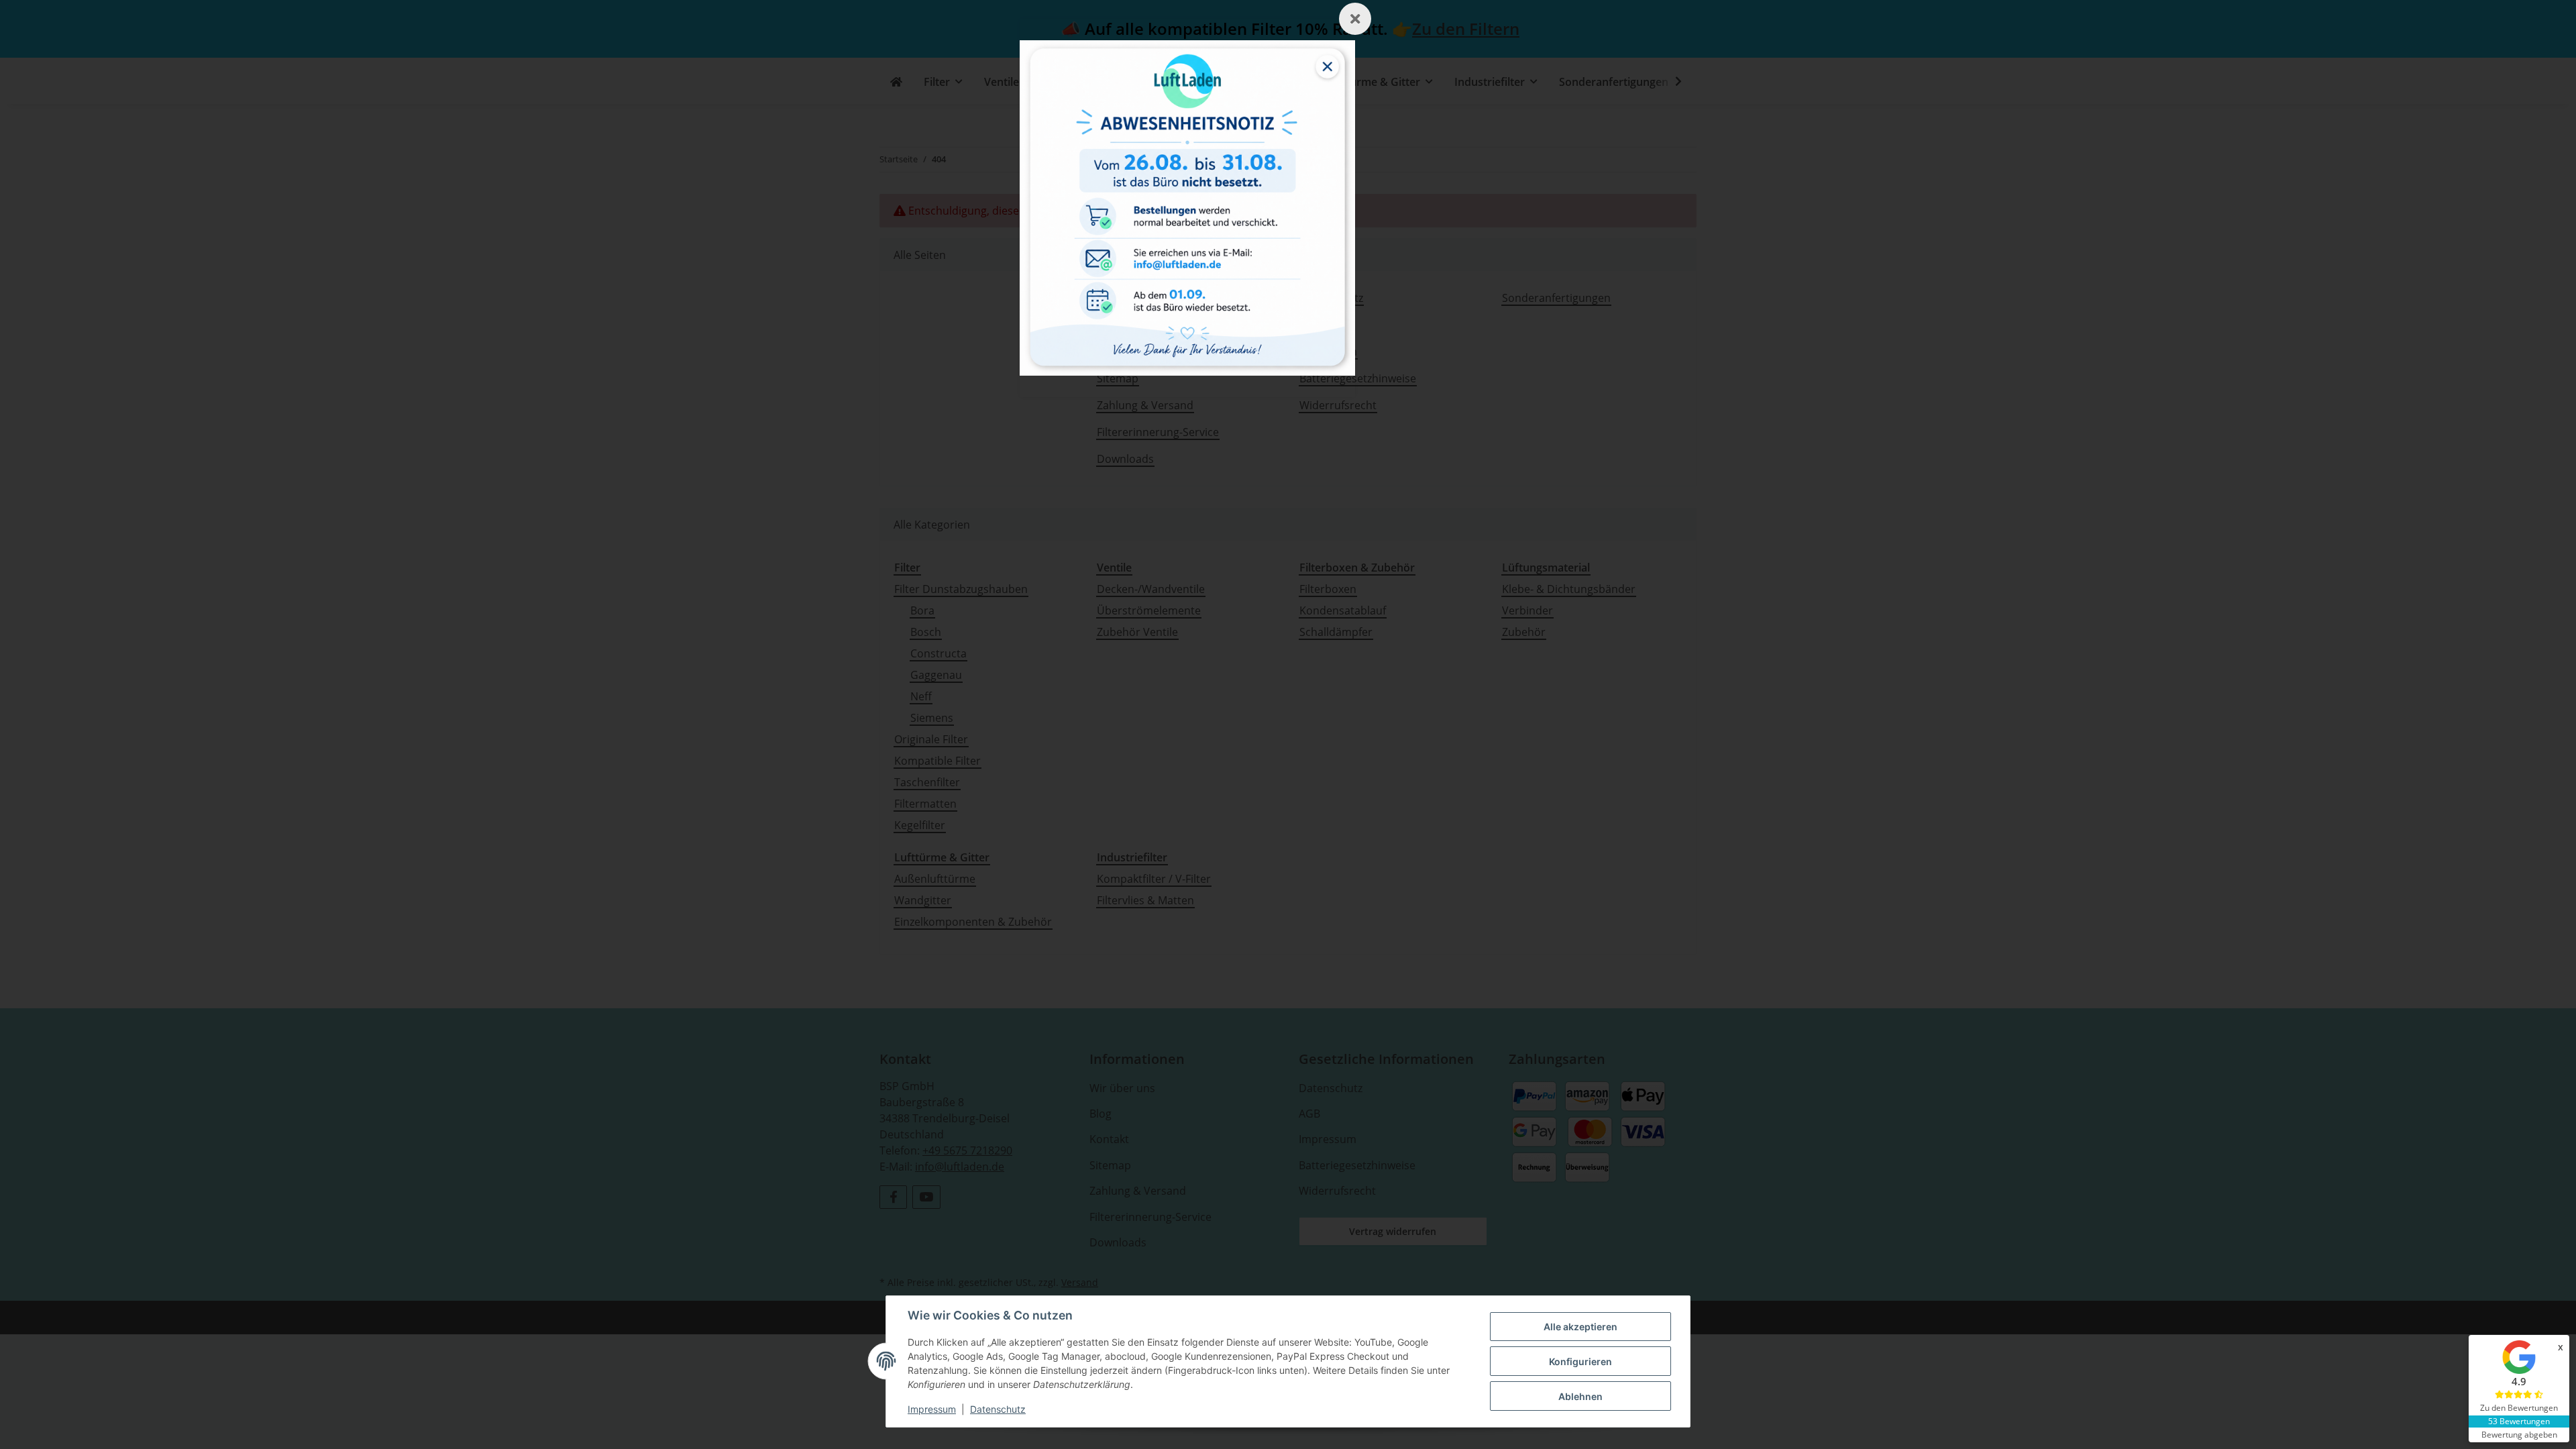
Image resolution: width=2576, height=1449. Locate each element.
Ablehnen (1580, 1396)
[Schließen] (1355, 19)
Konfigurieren (1580, 1361)
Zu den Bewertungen (2519, 1408)
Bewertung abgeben (2519, 1435)
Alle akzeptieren (1580, 1327)
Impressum (932, 1409)
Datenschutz (998, 1409)
